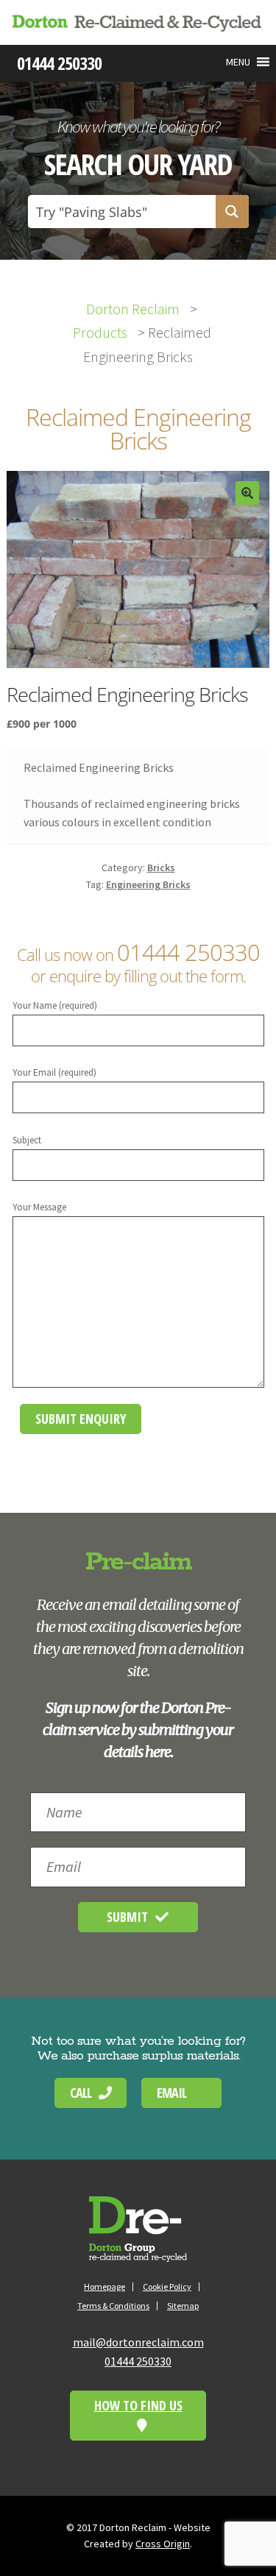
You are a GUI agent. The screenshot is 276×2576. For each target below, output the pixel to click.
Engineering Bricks (148, 884)
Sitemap (183, 2306)
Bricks (161, 867)
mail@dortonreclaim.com (138, 2342)
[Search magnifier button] (232, 212)
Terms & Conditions (113, 2306)
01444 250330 (188, 952)
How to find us (138, 2405)
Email (171, 2093)
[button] (238, 62)
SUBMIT (127, 1917)
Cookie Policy (167, 2286)
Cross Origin (163, 2544)
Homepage (105, 2286)
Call (81, 2093)
